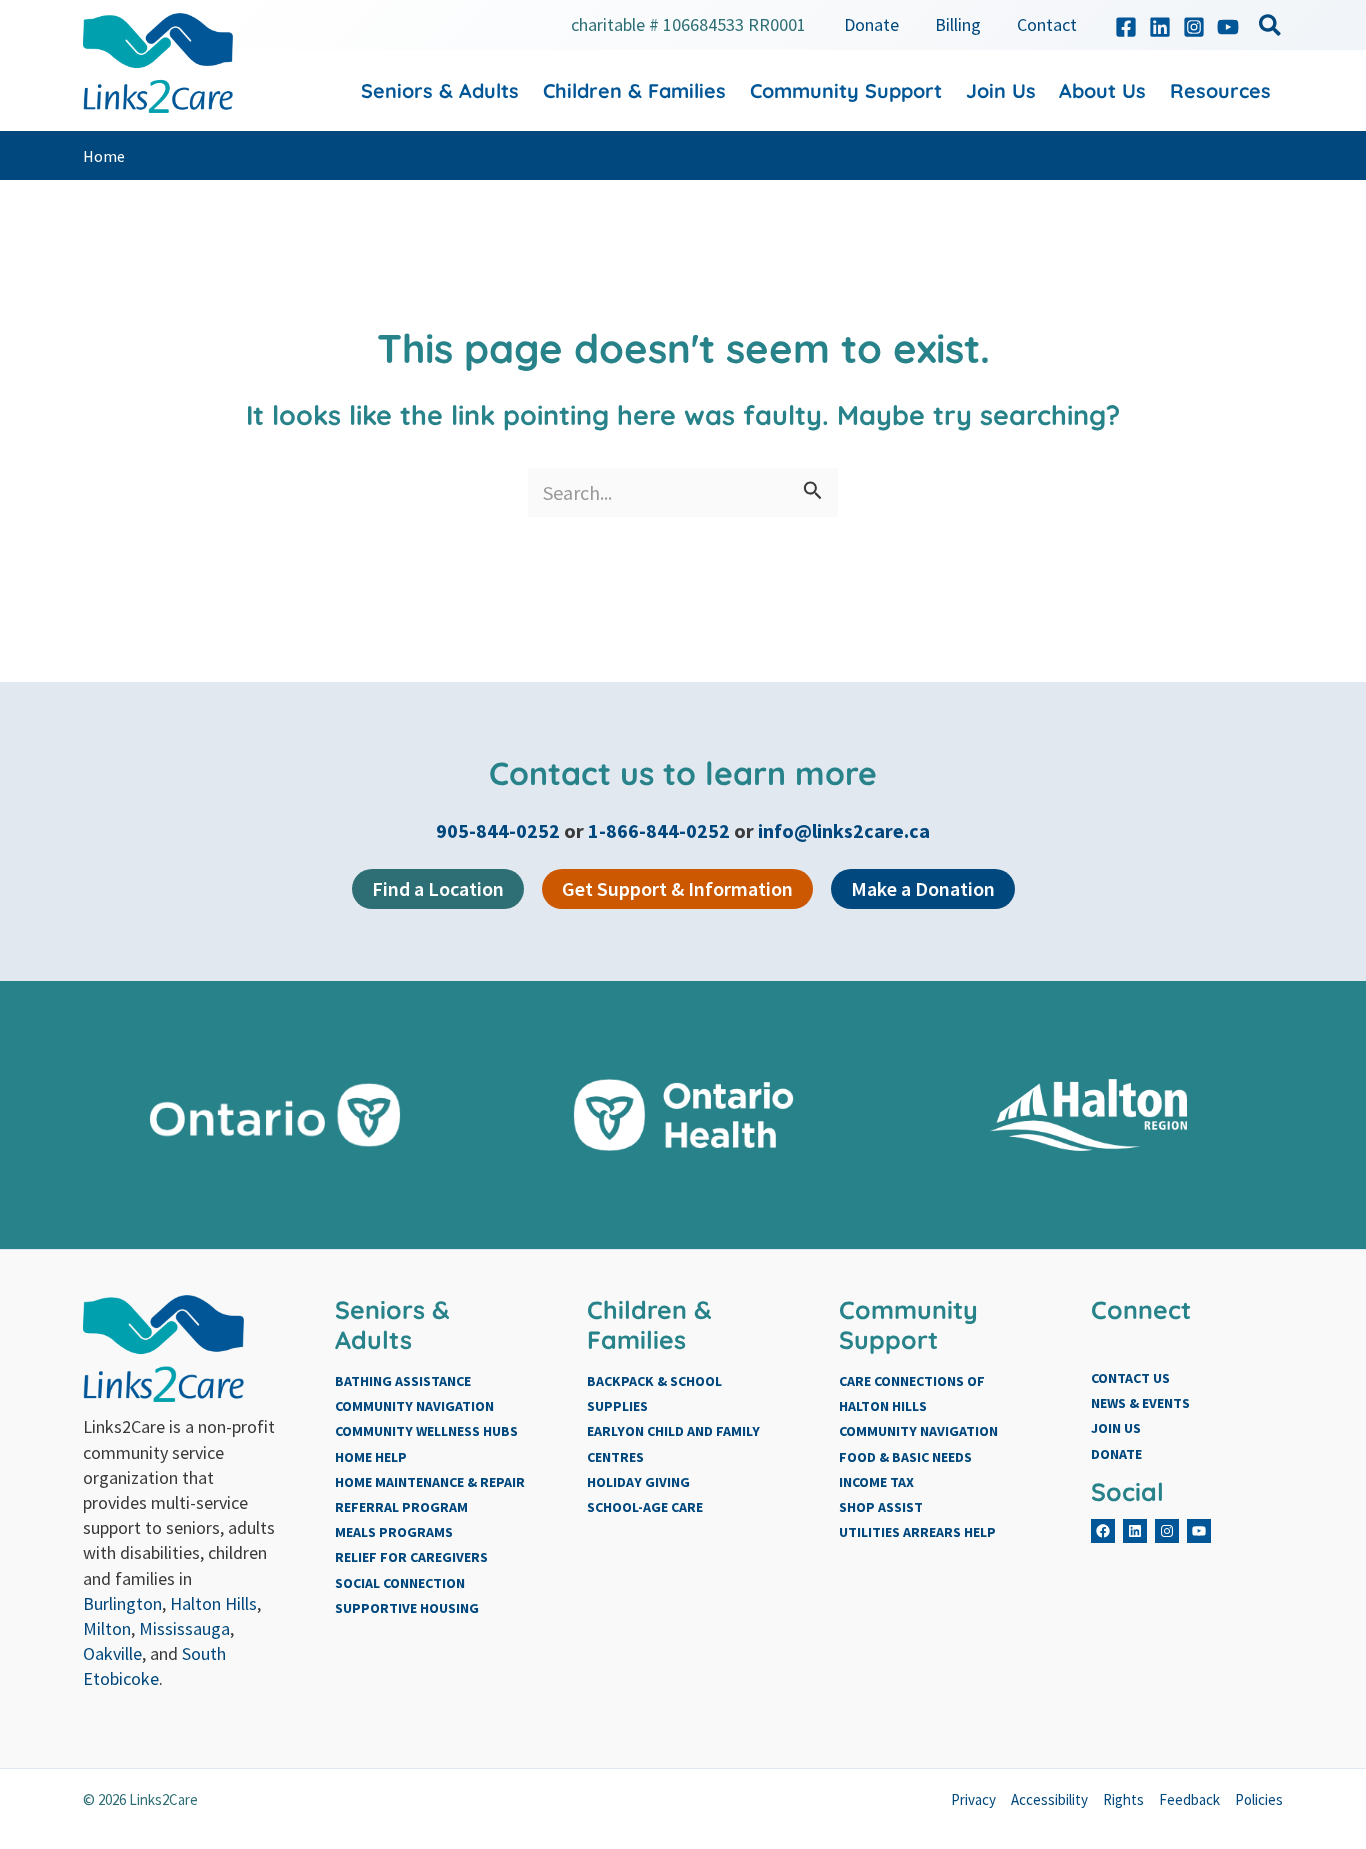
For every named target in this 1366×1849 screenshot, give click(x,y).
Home (104, 156)
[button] (1271, 28)
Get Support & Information (677, 888)
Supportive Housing (407, 1608)
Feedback (1189, 1799)
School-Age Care (645, 1507)
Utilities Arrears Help (917, 1532)
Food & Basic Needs (905, 1457)
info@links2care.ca (844, 830)
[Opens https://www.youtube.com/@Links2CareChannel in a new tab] (1228, 27)
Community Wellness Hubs (426, 1431)
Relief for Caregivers (411, 1557)
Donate (1116, 1454)
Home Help (371, 1457)
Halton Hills (213, 1603)
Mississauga (184, 1628)
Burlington (122, 1603)
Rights (1123, 1799)
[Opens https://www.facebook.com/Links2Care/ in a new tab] (1126, 27)
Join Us (1116, 1428)
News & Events (1140, 1403)
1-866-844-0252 (659, 830)
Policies (1259, 1799)
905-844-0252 (500, 830)
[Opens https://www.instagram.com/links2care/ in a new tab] (1194, 27)
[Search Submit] (813, 492)
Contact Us (1130, 1378)
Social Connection (400, 1583)
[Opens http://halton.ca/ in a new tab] (1091, 1115)
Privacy (973, 1799)
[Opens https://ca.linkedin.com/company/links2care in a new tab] (1160, 27)
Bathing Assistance (403, 1381)
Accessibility (1049, 1799)
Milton (107, 1628)
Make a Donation (923, 888)
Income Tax (876, 1482)
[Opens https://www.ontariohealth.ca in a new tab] (683, 1115)
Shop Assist (881, 1507)
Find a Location (438, 888)
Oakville (112, 1653)
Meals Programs (394, 1532)
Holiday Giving (638, 1482)
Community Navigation (414, 1406)
